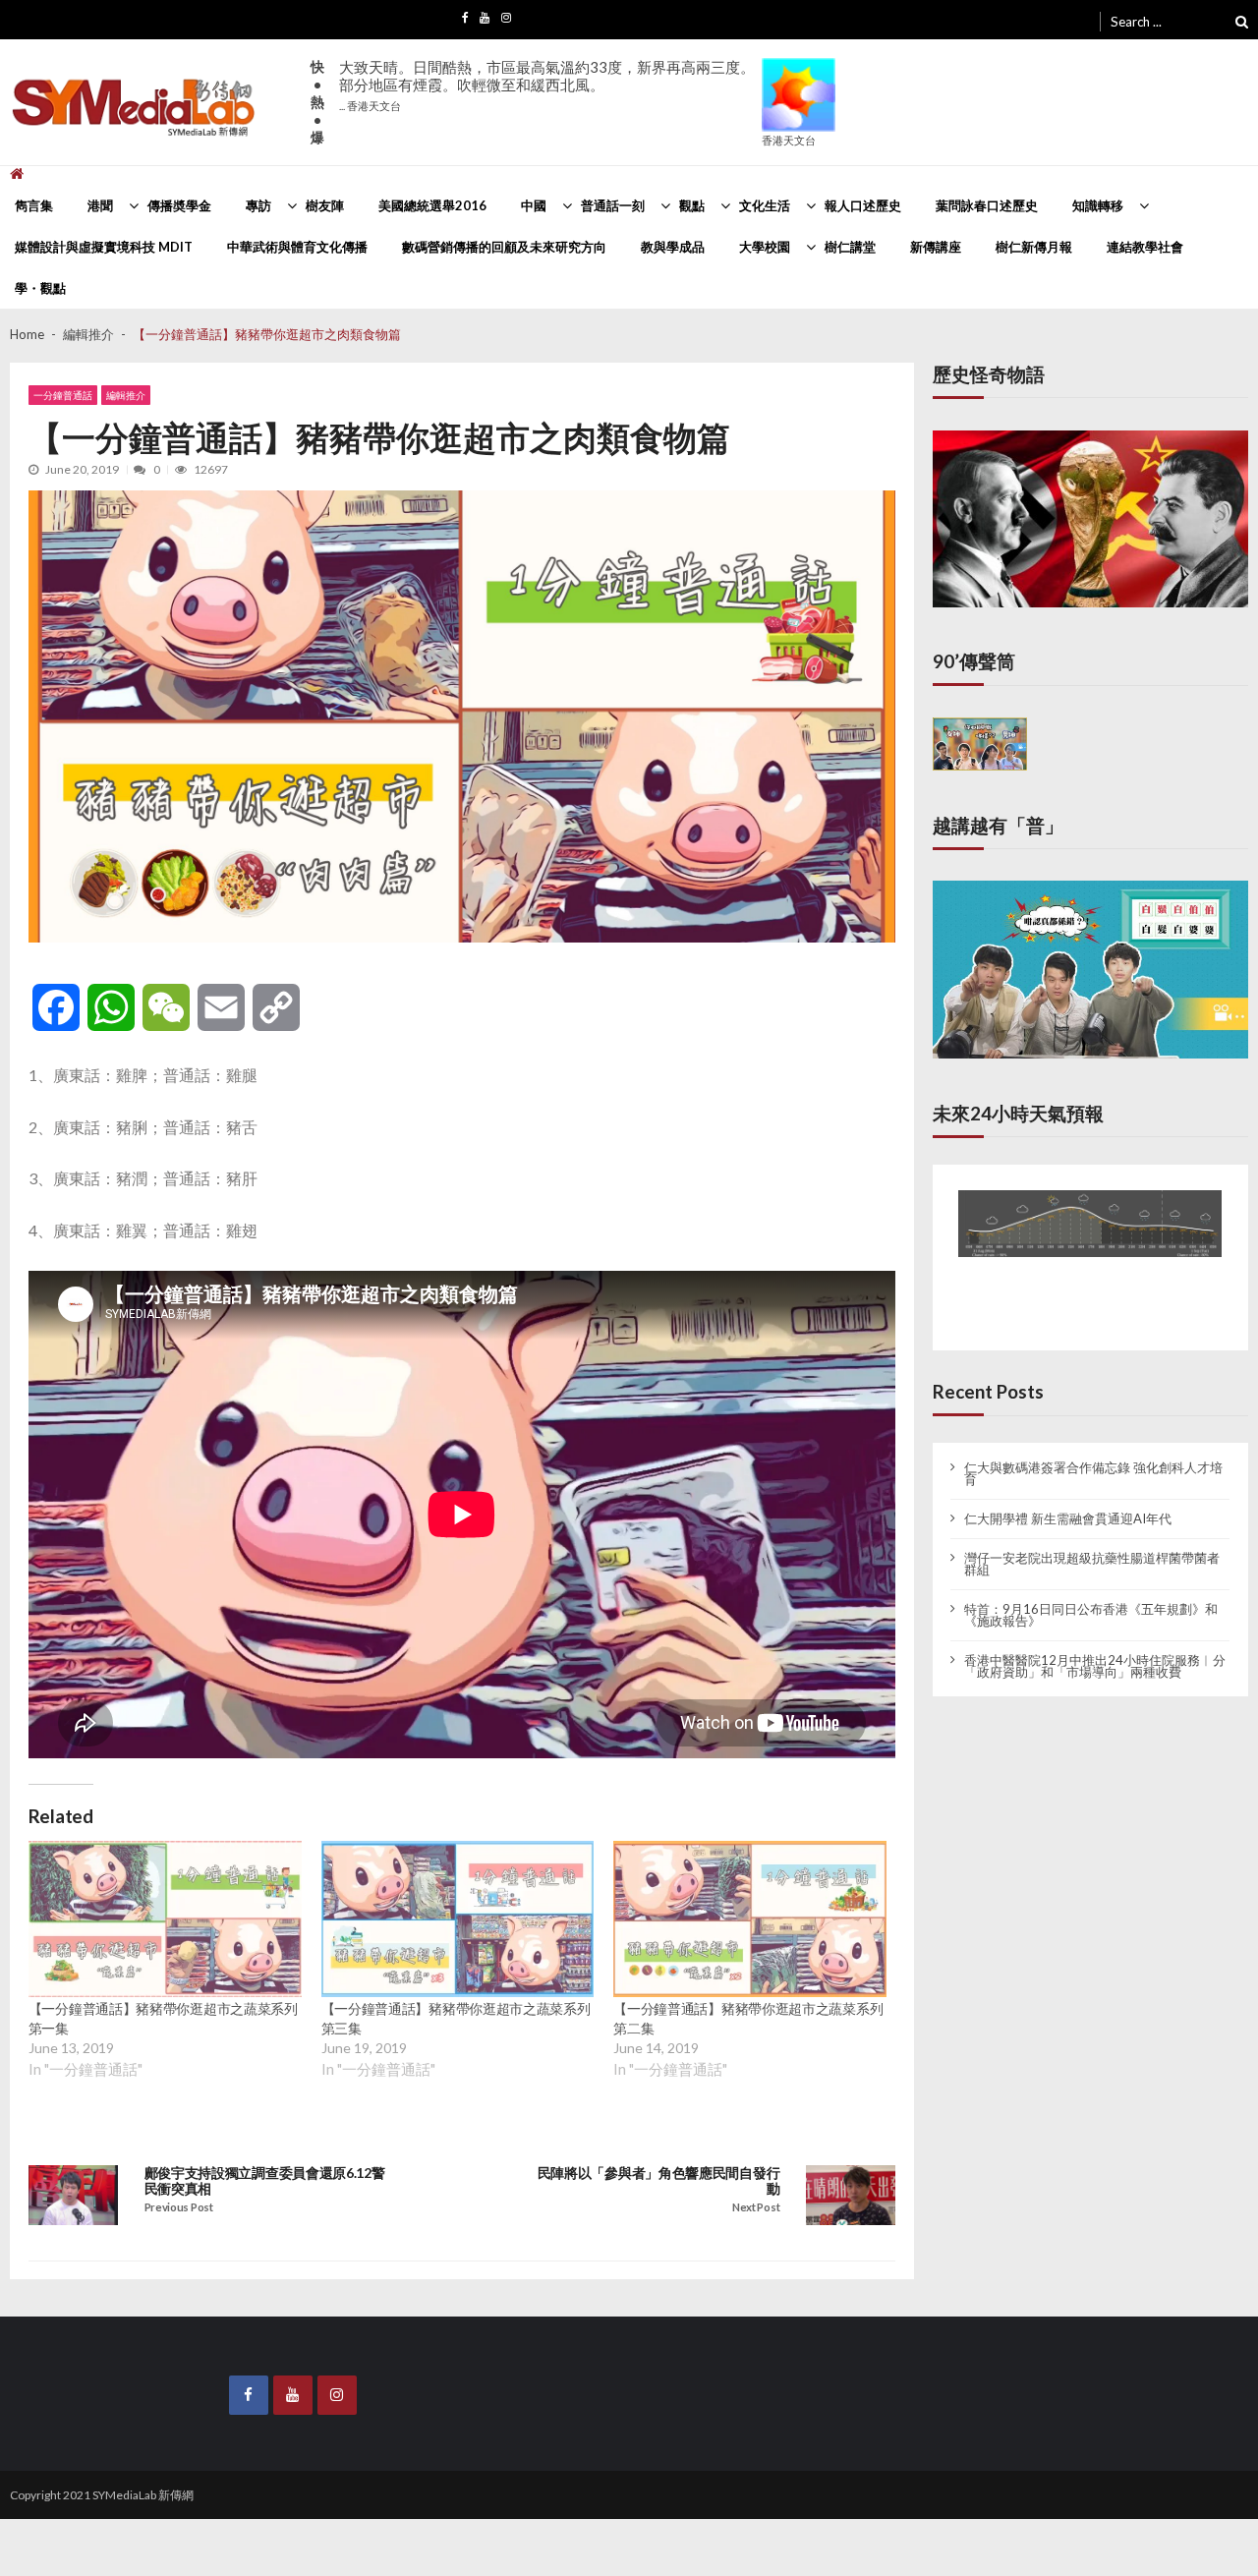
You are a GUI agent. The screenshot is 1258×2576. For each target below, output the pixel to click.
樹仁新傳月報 (1034, 247)
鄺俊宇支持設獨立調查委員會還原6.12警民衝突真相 (265, 2181)
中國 (534, 205)
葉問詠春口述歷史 (987, 205)
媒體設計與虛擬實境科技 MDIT (104, 247)
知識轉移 (1098, 205)
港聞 (100, 205)
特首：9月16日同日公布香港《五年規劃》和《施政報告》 (1091, 1599)
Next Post (756, 2207)
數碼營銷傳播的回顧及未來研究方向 (504, 247)
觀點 (692, 205)
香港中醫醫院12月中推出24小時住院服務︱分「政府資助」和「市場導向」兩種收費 (1095, 1650)
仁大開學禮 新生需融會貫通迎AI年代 (1068, 1503)
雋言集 (34, 205)
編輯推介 (126, 395)
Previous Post (179, 2207)
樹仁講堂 (850, 247)
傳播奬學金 (179, 205)
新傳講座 (936, 247)
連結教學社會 (1145, 247)
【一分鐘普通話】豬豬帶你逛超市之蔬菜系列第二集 (748, 2018)
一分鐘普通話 (63, 395)
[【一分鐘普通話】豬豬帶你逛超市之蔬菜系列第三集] (458, 1919)
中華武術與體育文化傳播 (297, 247)
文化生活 (765, 205)
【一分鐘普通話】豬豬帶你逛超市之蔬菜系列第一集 (163, 2018)
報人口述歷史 (863, 205)
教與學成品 (673, 247)
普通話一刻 (613, 205)
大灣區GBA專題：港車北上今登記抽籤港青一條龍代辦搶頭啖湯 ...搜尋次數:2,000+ (546, 94)
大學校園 (765, 247)
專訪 (258, 205)
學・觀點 (40, 288)
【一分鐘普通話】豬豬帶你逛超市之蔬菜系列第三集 (456, 2018)
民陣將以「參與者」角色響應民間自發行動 (658, 2181)
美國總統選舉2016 (432, 205)
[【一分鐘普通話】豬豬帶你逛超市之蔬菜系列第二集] (750, 1919)
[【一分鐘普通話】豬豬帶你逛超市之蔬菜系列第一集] (165, 1919)
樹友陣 (325, 205)
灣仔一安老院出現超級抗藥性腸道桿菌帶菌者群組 (1092, 1548)
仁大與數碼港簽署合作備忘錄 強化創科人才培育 (1093, 1458)
